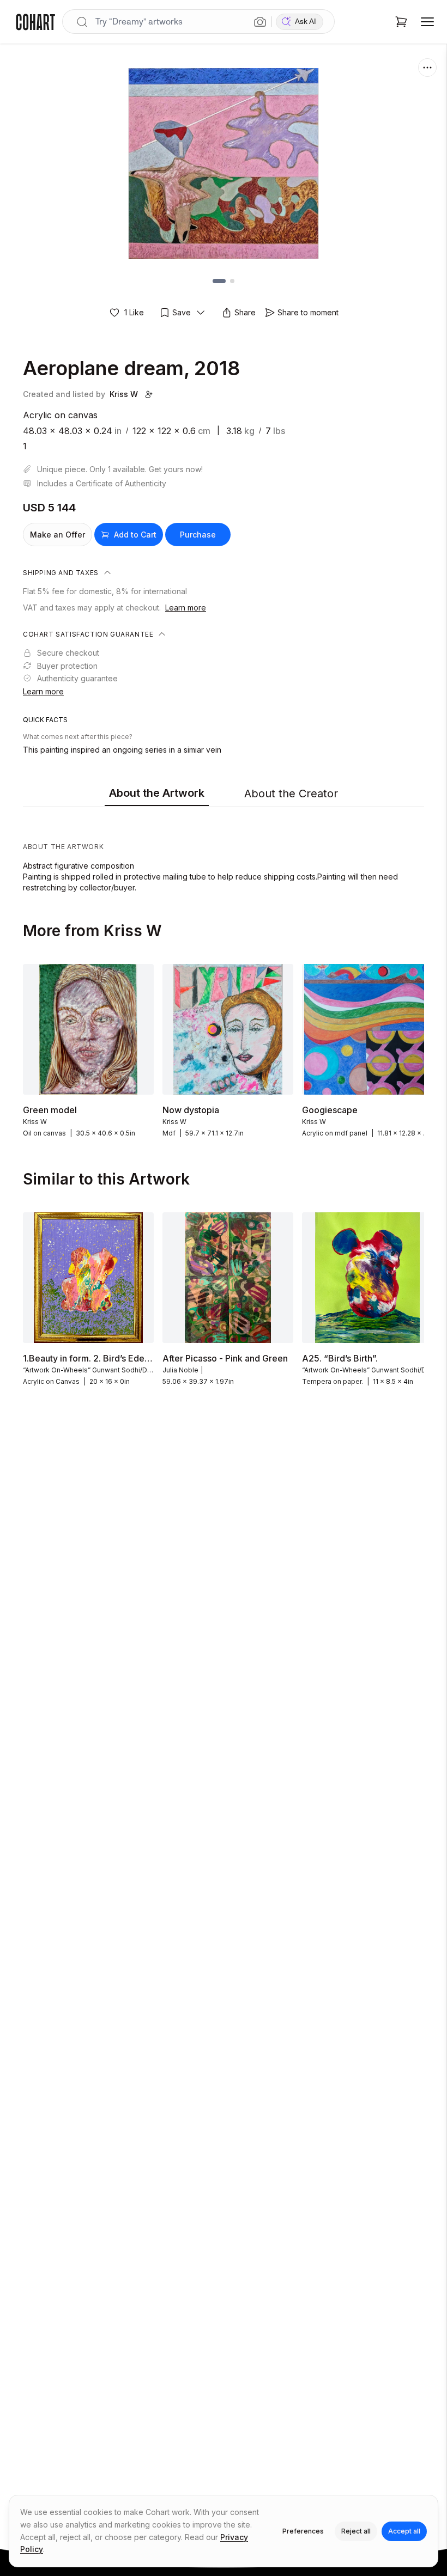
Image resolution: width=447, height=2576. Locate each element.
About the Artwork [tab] (157, 793)
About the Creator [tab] (291, 793)
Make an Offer (58, 535)
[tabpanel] (224, 852)
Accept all (404, 2531)
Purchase (198, 535)
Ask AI (306, 22)
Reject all (356, 2531)
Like (134, 312)
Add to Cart (135, 535)
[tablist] (224, 794)
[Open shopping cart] (401, 22)
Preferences (303, 2531)
